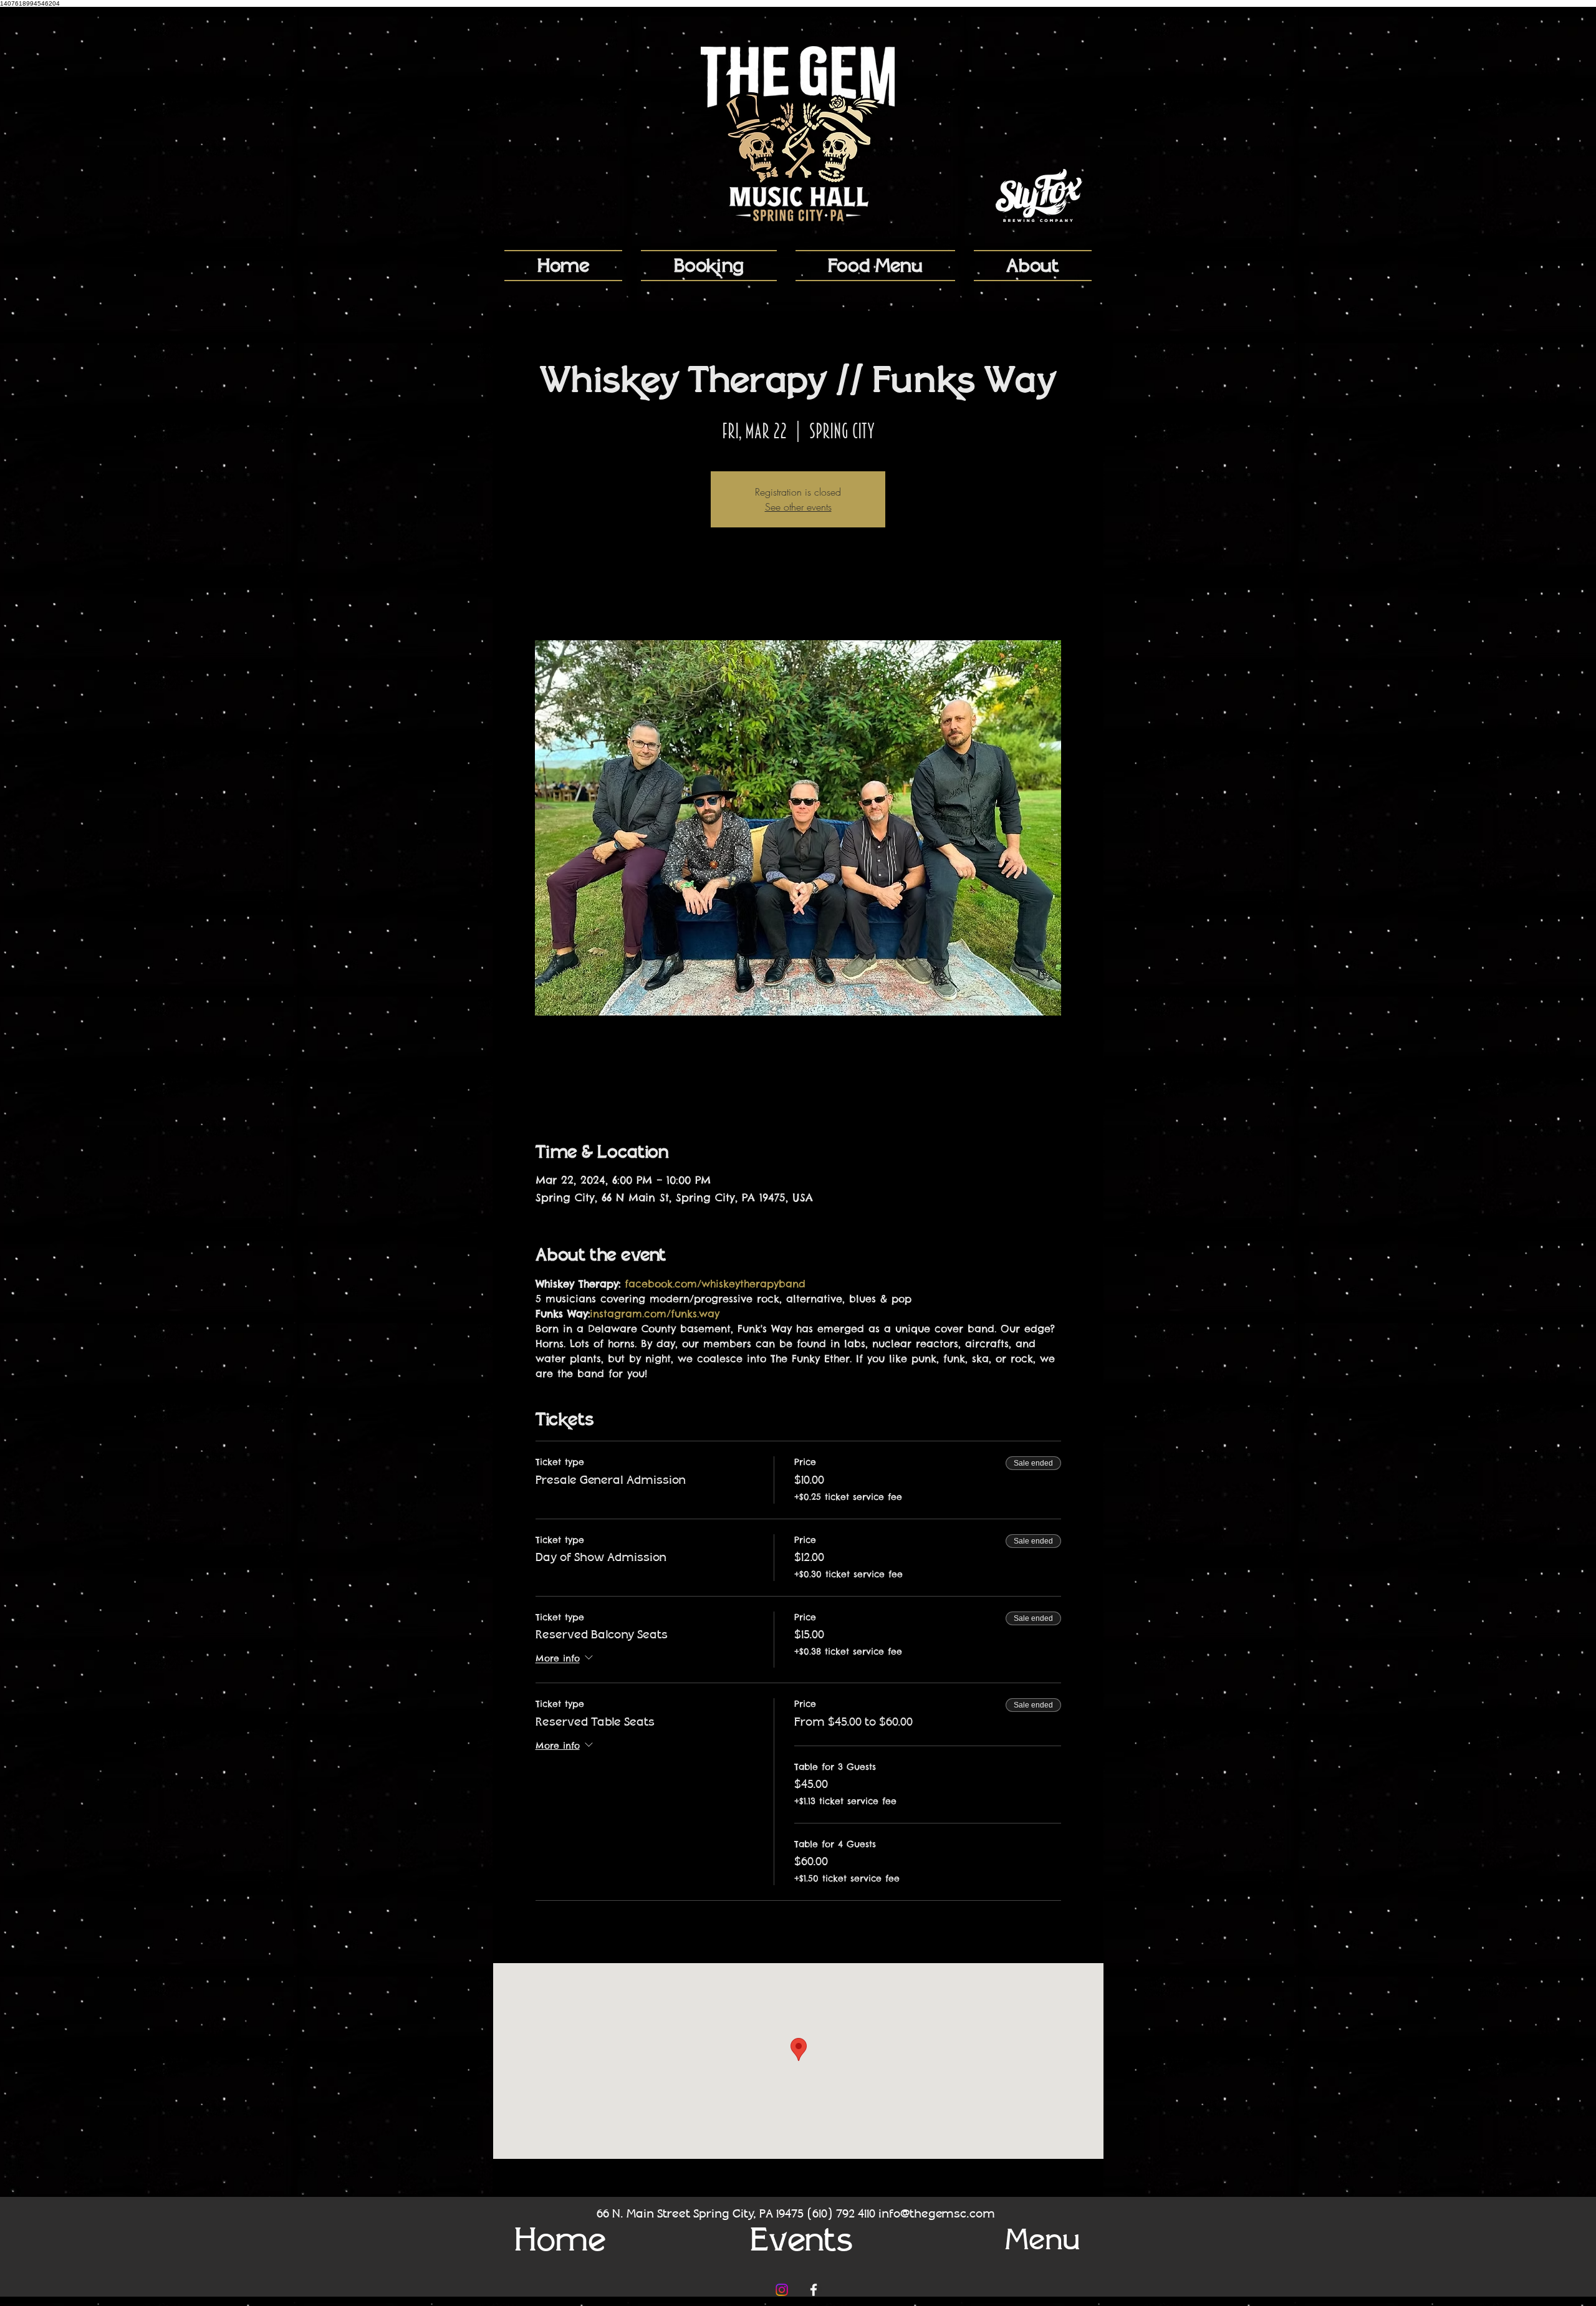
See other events (798, 507)
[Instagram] (782, 2290)
